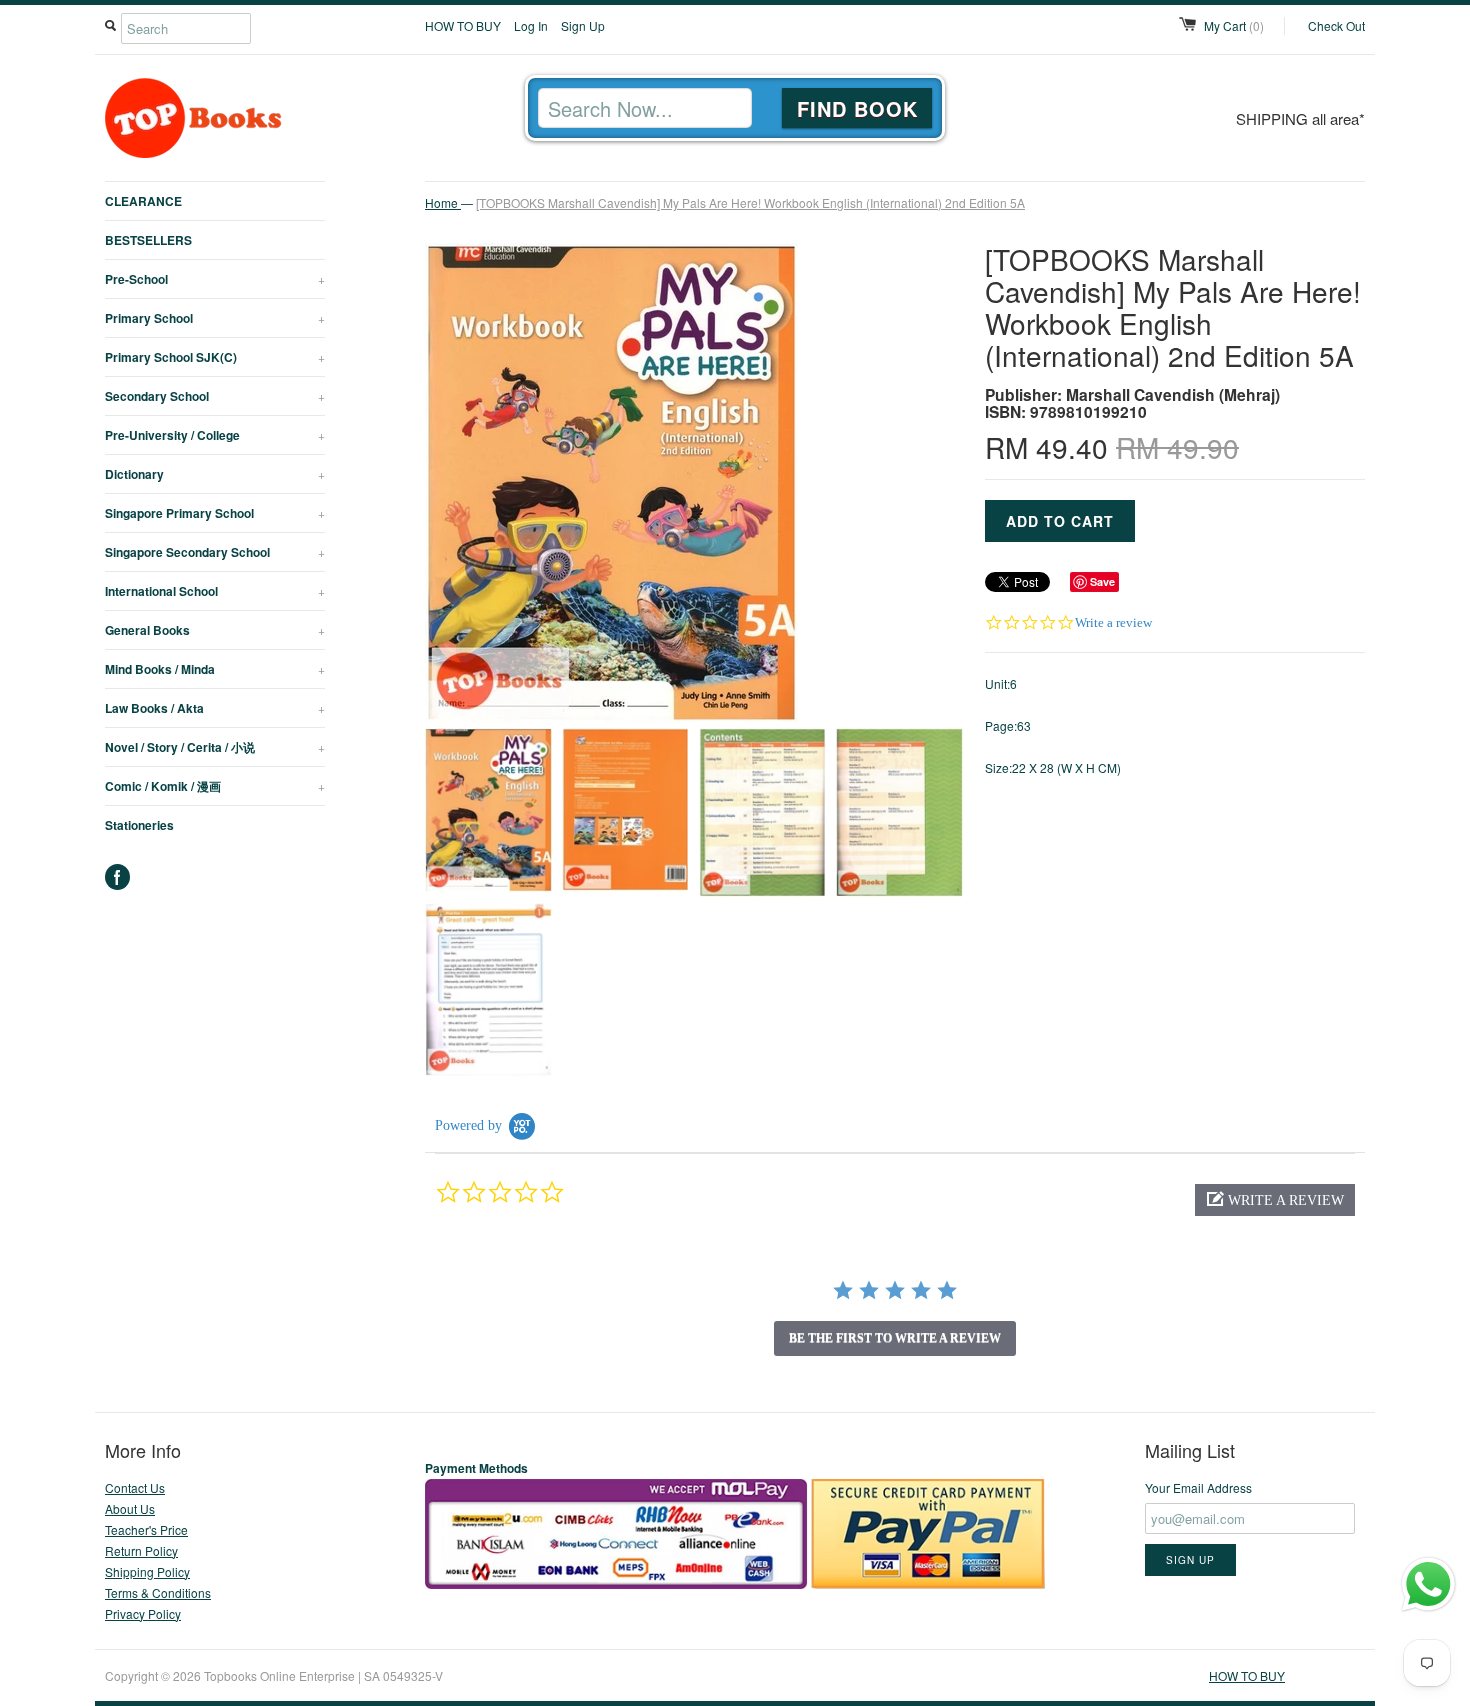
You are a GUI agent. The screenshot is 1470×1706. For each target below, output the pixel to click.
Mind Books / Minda (215, 669)
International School (215, 591)
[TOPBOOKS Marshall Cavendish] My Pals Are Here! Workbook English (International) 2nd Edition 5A (750, 202)
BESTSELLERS (148, 240)
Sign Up (583, 25)
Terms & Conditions (158, 1592)
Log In (531, 25)
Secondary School (215, 396)
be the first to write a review (895, 1338)
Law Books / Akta (215, 708)
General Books (215, 630)
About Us (130, 1508)
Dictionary (215, 474)
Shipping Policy (147, 1571)
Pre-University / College (215, 435)
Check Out (1336, 25)
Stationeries (139, 825)
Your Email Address (1198, 1487)
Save (1102, 581)
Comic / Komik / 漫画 (215, 786)
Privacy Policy (143, 1613)
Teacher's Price (146, 1529)
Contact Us (135, 1487)
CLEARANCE (143, 201)
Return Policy (141, 1550)
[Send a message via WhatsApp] (1428, 1584)
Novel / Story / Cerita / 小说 (215, 747)
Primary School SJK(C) (215, 357)
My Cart (1234, 25)
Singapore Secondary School (215, 552)
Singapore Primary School (215, 513)
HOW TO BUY (463, 25)
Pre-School (215, 279)
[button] (1275, 1200)
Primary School (215, 318)
